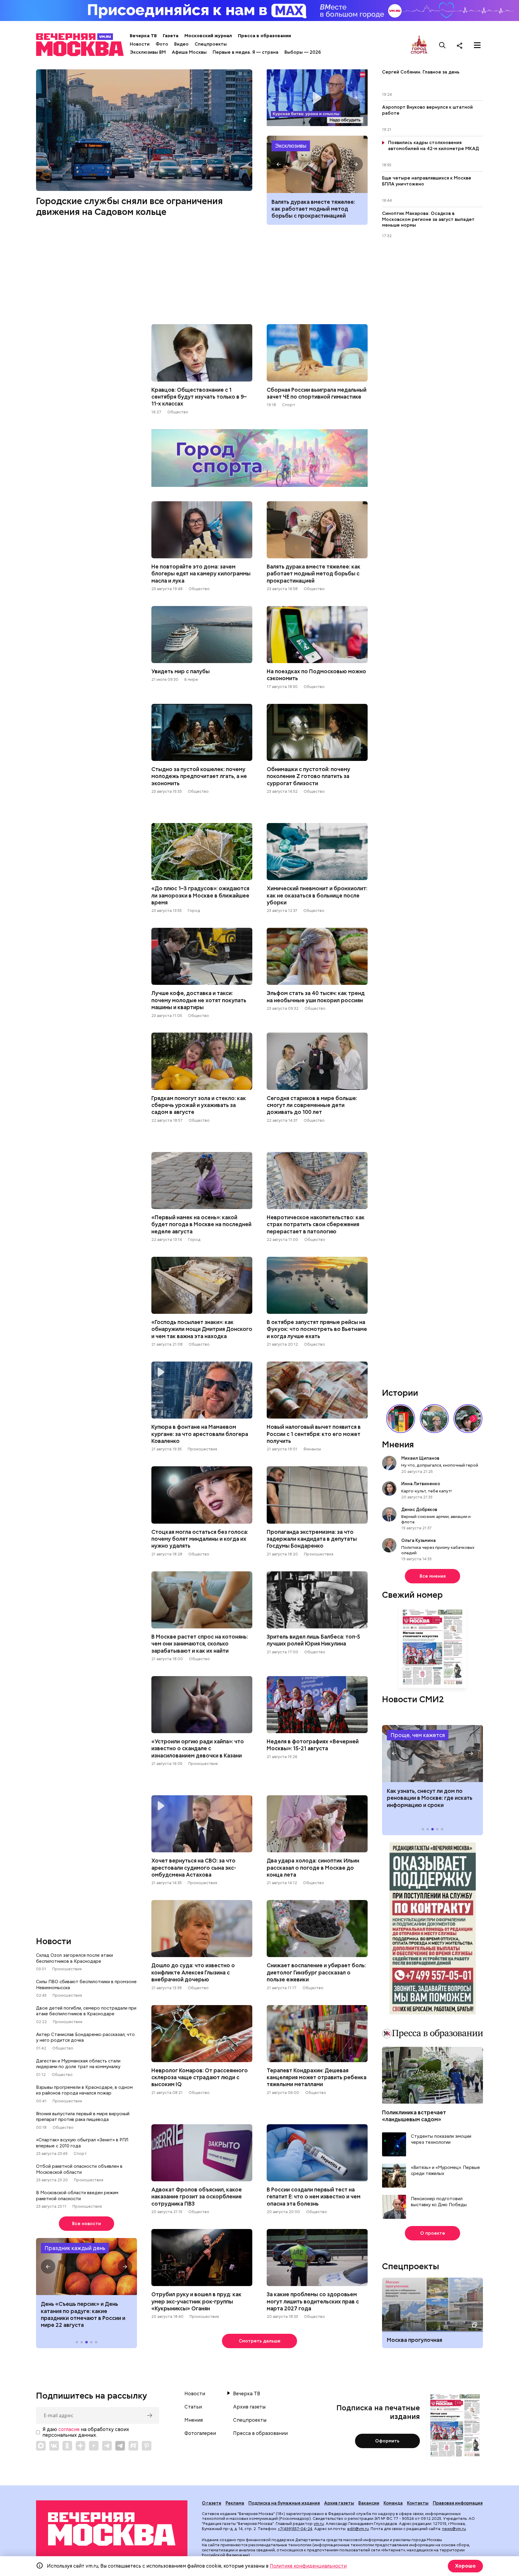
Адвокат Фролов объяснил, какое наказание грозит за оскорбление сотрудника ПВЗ (197, 2197)
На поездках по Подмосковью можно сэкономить (317, 635)
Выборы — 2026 (303, 52)
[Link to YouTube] (94, 2446)
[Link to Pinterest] (147, 2446)
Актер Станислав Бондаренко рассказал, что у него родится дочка (85, 2038)
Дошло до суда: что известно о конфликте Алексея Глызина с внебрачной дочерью (193, 1972)
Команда (393, 2503)
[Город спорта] (419, 45)
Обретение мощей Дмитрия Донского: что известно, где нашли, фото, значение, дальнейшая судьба (202, 1285)
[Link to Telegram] (107, 2446)
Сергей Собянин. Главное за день (421, 72)
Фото (162, 44)
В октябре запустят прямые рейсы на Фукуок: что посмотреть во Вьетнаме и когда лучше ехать (317, 1329)
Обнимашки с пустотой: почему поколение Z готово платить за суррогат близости (308, 776)
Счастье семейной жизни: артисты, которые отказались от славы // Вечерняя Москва (468, 1419)
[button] (279, 98)
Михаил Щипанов (420, 1458)
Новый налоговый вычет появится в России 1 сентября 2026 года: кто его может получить (317, 1390)
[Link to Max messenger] (41, 2446)
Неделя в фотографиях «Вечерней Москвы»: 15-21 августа (317, 1705)
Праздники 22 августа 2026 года (86, 2267)
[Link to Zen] (80, 2446)
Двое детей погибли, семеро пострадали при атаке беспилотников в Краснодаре (86, 2011)
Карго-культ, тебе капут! (426, 1491)
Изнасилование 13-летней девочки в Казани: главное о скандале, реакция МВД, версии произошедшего (202, 1705)
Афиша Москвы (189, 52)
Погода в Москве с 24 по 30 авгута (202, 1181)
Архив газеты (249, 2407)
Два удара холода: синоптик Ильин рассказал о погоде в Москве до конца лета (313, 1868)
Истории (400, 1393)
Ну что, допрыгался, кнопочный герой (440, 1465)
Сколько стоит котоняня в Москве (202, 1600)
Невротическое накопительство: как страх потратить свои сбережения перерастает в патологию (316, 1224)
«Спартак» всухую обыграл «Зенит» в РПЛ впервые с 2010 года (82, 2143)
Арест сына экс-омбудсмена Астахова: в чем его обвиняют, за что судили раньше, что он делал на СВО (202, 1824)
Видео (181, 44)
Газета (171, 36)
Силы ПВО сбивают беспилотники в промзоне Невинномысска (86, 1985)
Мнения (398, 1444)
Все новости (86, 2224)
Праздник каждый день (75, 2248)
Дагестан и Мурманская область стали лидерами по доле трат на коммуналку (78, 2064)
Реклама (235, 2503)
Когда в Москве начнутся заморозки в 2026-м (202, 852)
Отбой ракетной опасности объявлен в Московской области (79, 2169)
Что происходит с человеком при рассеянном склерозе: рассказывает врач (202, 2034)
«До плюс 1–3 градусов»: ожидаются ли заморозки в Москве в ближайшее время (200, 895)
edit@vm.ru (358, 2529)
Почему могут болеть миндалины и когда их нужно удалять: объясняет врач (202, 1495)
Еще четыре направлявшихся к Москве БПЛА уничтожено (427, 181)
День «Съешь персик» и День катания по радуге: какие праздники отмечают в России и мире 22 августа (83, 2314)
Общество (63, 2048)
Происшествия (67, 1969)
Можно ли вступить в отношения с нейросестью (317, 732)
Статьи (193, 2407)
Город (194, 911)
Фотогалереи (200, 2433)
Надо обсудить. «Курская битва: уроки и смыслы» (317, 98)
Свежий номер (412, 1595)
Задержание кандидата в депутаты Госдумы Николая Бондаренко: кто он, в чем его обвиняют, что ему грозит (317, 1495)
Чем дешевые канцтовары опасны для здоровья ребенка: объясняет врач (317, 2034)
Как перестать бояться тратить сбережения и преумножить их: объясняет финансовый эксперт (317, 1181)
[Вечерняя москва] (112, 2529)
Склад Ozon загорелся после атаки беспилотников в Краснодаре (74, 1958)
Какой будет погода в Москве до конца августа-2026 (317, 1824)
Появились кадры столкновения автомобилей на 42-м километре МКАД (434, 146)
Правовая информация (458, 2503)
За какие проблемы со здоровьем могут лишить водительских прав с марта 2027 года (313, 2301)
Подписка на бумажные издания (284, 2503)
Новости (140, 44)
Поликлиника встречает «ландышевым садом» (414, 2116)
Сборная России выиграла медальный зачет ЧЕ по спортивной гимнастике (317, 353)
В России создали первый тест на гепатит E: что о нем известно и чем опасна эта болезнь (314, 2197)
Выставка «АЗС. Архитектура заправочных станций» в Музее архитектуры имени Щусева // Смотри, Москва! (401, 1419)
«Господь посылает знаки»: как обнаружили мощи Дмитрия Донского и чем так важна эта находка (202, 1329)
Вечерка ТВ (143, 36)
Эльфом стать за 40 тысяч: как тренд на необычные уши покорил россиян (316, 997)
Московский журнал (208, 36)
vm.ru (319, 2524)
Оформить (387, 2441)
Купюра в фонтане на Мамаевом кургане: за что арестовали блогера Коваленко (200, 1434)
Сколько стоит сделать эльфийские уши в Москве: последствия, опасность (317, 956)
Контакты (418, 2503)
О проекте (433, 2233)
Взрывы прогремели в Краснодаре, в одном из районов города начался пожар (84, 2090)
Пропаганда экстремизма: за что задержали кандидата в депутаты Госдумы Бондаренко (312, 1539)
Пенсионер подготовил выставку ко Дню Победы (439, 2202)
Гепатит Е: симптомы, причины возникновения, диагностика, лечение (317, 2153)
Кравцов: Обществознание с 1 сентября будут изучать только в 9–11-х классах (202, 353)
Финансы (312, 1449)
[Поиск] (442, 45)
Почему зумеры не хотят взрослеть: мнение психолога (202, 956)
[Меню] (477, 45)
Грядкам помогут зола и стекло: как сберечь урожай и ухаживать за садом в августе (199, 1105)
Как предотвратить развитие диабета (432, 1754)
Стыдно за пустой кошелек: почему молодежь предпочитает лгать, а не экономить (199, 776)
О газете (212, 2503)
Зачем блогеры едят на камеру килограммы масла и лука (202, 530)
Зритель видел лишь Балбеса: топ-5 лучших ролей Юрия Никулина (313, 1640)
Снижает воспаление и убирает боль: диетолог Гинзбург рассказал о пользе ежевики (316, 1972)
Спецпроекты (211, 44)
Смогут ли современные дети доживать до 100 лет (317, 1061)
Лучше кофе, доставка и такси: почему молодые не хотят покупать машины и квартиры (199, 1000)
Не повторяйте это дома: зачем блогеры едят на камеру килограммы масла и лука (201, 574)
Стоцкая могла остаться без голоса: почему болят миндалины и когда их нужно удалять (200, 1539)
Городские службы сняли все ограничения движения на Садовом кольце (144, 130)
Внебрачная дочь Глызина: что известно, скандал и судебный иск (202, 1929)
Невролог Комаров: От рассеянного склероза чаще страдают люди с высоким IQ (200, 2077)
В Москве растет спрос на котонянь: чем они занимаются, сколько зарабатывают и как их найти (200, 1644)
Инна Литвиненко (421, 1484)
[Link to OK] (67, 2446)
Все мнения (433, 1576)
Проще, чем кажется (418, 1735)
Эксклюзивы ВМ (148, 52)
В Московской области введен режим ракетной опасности (77, 2196)
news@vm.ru (454, 2529)
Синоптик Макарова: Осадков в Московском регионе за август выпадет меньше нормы (428, 220)
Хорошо (465, 2566)
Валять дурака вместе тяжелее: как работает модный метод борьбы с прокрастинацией (313, 209)
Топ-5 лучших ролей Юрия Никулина (317, 1600)
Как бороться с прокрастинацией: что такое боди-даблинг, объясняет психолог (317, 164)
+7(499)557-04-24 (295, 2529)
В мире (191, 680)
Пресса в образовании (264, 36)
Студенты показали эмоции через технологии (441, 2139)
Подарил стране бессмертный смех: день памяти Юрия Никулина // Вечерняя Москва (434, 1419)
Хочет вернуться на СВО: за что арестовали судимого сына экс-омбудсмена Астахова (194, 1868)
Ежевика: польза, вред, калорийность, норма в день (317, 1929)
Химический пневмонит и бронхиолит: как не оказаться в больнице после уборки (317, 895)
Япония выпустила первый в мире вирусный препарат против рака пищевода (83, 2117)
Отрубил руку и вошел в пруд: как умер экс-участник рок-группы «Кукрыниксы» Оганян (196, 2301)
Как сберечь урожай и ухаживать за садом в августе (202, 1061)
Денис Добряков (419, 1510)
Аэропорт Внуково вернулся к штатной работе (427, 111)
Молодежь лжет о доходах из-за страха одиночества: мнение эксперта (202, 732)
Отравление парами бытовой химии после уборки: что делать (317, 852)
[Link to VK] (54, 2446)
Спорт (80, 2154)
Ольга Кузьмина (419, 1540)
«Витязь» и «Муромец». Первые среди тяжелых (445, 2171)
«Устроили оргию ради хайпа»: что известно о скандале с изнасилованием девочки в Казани (198, 1748)
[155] (432, 1647)
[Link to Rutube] (133, 2446)
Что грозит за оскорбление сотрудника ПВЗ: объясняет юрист (202, 2153)
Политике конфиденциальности (308, 2566)
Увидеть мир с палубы (202, 635)
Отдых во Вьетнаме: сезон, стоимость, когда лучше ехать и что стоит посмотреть (317, 1285)
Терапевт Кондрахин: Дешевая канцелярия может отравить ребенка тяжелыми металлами (317, 2077)
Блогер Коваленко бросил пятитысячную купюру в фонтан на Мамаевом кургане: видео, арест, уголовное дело (202, 1390)
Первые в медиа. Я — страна (246, 52)
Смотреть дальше (260, 2341)
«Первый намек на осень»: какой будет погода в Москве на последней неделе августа (201, 1224)
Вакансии (369, 2503)
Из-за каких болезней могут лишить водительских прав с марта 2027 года (317, 2258)
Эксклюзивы (291, 146)
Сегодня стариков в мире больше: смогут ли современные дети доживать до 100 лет (312, 1105)
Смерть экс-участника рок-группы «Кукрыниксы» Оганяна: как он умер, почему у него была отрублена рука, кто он (202, 2258)
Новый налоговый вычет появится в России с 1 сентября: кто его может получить (314, 1434)
